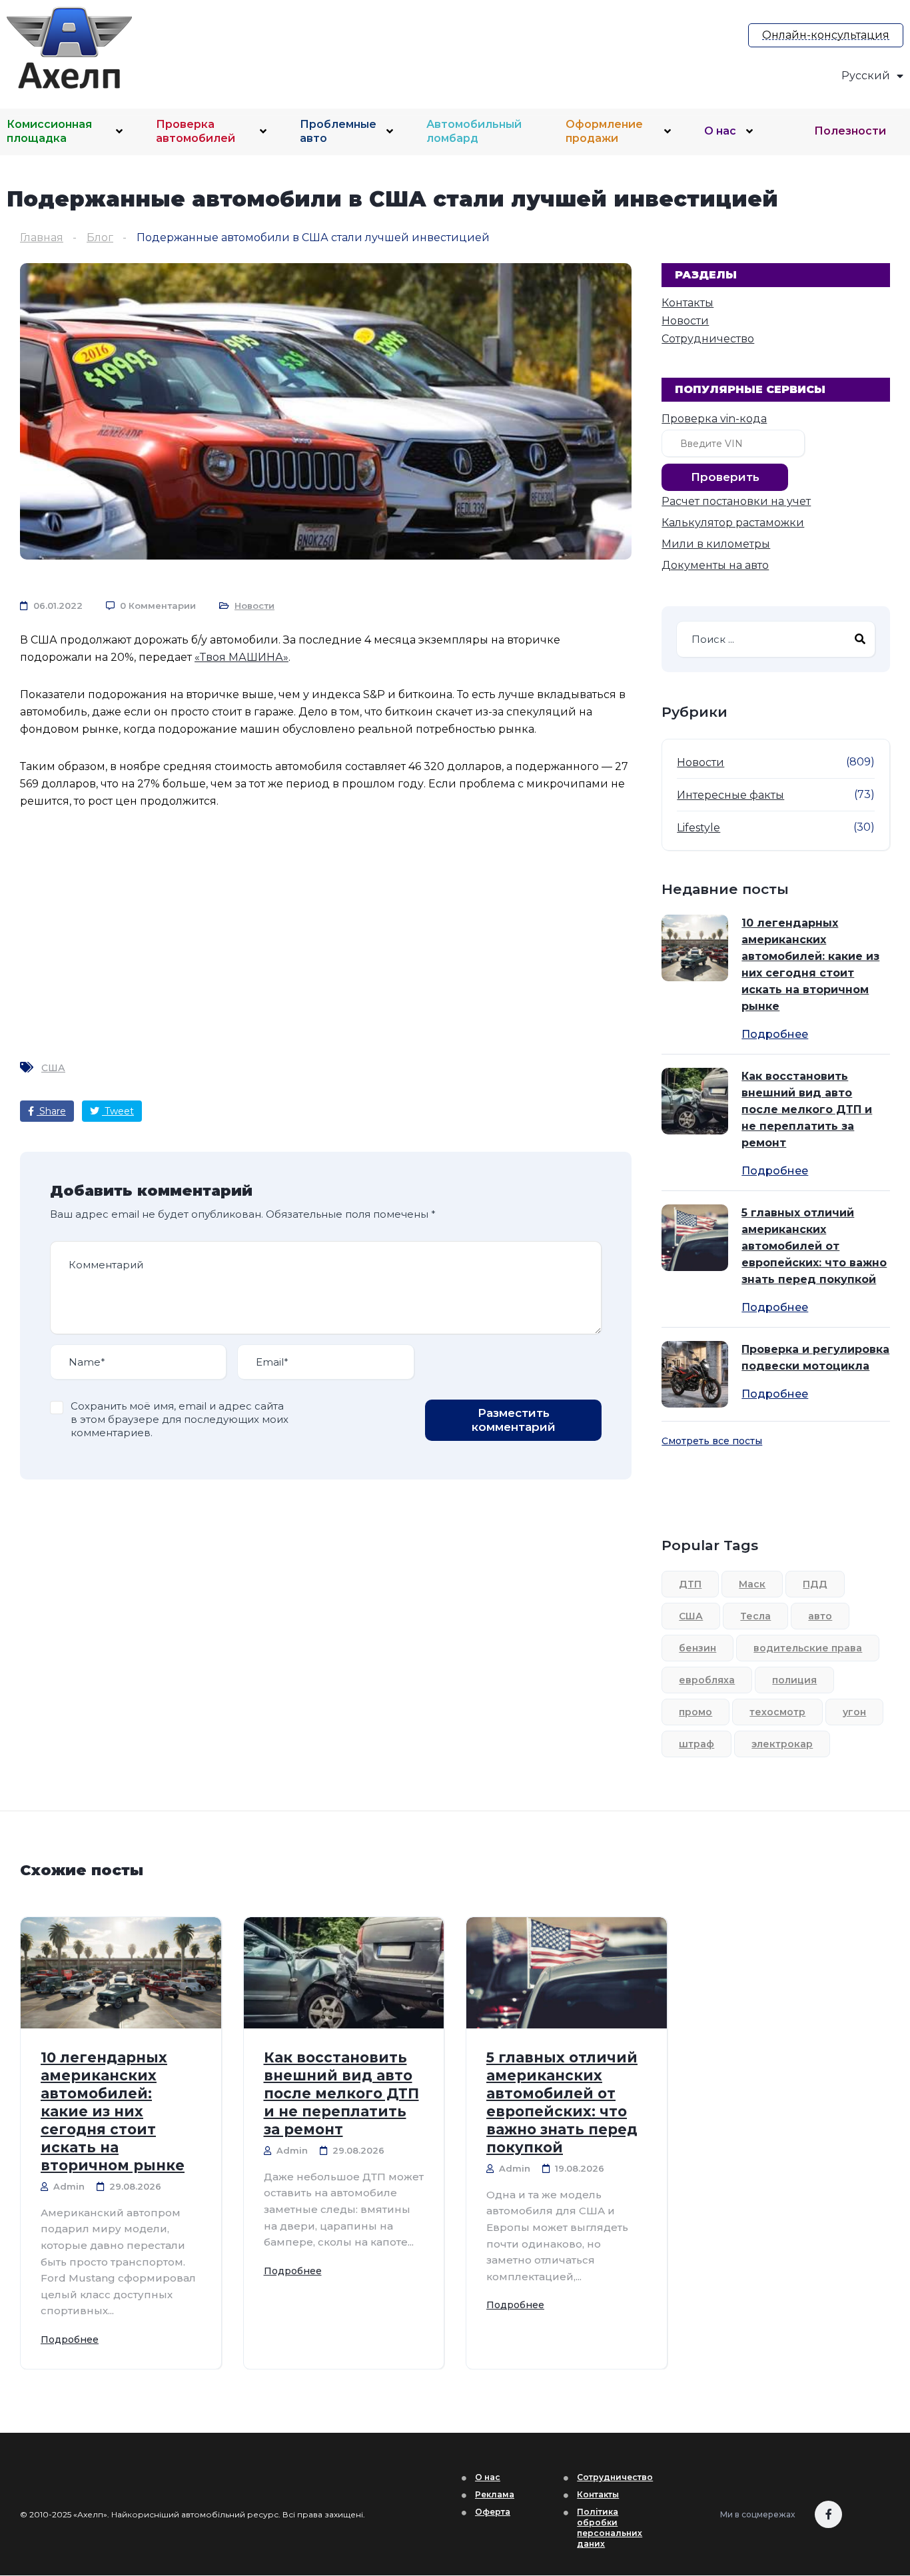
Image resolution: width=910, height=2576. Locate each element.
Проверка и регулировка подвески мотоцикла (815, 1358)
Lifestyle (698, 828)
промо (695, 1712)
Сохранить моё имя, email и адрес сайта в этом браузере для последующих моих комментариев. (180, 1419)
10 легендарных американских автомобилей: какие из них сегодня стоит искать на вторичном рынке (810, 965)
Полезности (850, 131)
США (53, 1068)
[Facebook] (828, 2514)
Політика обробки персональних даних (610, 2528)
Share (51, 1111)
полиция (794, 1680)
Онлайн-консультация (826, 35)
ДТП (690, 1584)
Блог (100, 237)
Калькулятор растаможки (733, 523)
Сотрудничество (708, 339)
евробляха (707, 1680)
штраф (696, 1744)
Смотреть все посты (712, 1441)
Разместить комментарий (514, 1420)
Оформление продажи (604, 131)
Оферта (493, 2512)
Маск (752, 1584)
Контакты (687, 303)
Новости (254, 606)
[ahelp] (114, 48)
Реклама (495, 2494)
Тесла (755, 1616)
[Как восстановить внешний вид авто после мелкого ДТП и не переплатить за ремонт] (695, 1101)
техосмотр (777, 1712)
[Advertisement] (477, 45)
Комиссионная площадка (49, 131)
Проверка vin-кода (714, 419)
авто (820, 1616)
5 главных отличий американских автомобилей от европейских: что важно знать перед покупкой (814, 1246)
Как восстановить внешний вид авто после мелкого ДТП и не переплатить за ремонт (807, 1109)
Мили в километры (716, 544)
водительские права (808, 1648)
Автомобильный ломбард (474, 131)
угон (854, 1712)
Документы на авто (715, 565)
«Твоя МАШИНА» (241, 657)
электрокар (782, 1744)
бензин (697, 1648)
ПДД (815, 1584)
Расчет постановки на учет (736, 501)
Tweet (118, 1111)
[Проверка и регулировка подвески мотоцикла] (695, 1374)
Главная (42, 237)
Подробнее (775, 1035)
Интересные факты (730, 795)
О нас (720, 131)
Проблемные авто (338, 131)
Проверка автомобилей (196, 131)
